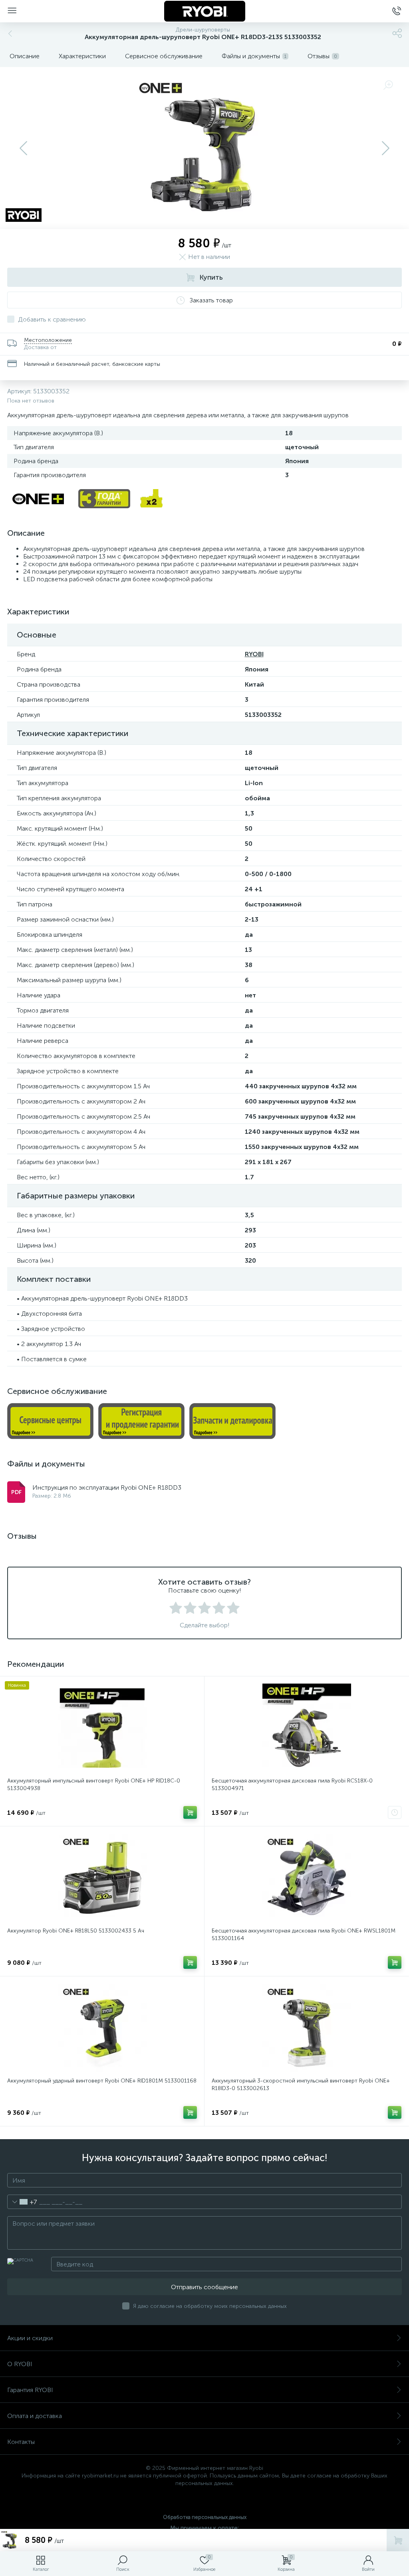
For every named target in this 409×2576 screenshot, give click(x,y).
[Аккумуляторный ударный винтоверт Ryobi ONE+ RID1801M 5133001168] (102, 2028)
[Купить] (190, 1812)
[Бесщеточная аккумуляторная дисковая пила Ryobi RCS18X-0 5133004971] (307, 1728)
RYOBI (254, 654)
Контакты (21, 2442)
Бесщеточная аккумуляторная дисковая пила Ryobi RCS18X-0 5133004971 (292, 1784)
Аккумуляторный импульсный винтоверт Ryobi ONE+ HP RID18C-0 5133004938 (94, 1784)
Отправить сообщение (204, 2287)
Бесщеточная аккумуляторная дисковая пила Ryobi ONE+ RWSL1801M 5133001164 (304, 1934)
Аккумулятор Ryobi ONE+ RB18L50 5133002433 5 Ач (76, 1931)
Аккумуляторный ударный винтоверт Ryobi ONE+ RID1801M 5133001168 (102, 2081)
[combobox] (22, 2202)
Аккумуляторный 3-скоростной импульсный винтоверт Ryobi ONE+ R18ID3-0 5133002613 (301, 2084)
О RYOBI (20, 2364)
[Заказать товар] (395, 1812)
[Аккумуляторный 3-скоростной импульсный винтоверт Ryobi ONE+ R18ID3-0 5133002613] (307, 2028)
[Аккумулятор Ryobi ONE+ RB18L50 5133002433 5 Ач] (102, 1878)
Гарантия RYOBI (30, 2390)
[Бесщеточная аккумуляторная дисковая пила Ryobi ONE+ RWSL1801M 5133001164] (307, 1878)
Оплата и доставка (35, 2416)
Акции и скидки (30, 2338)
